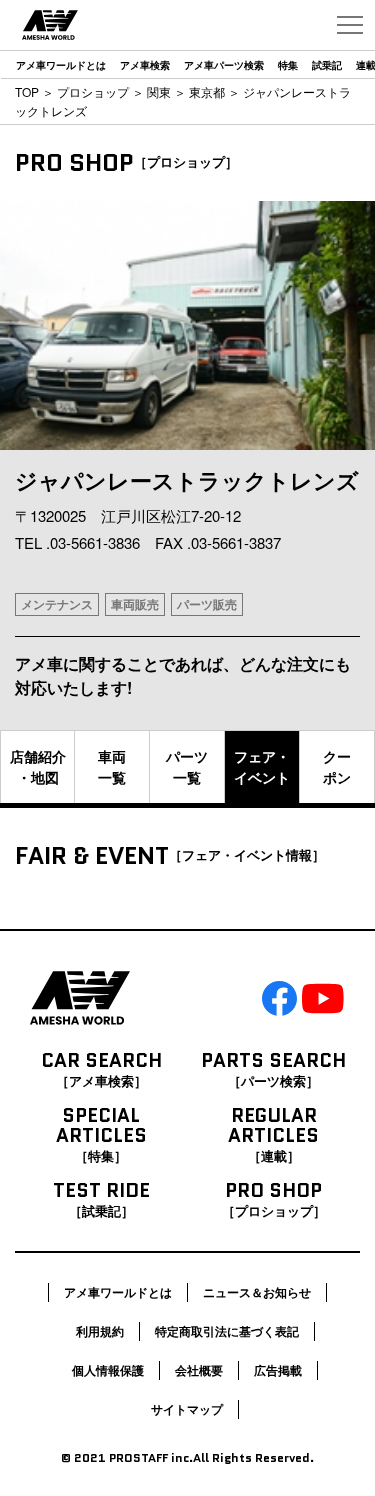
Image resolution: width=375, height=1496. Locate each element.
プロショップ (93, 91)
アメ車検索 (145, 65)
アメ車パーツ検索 (224, 65)
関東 (159, 91)
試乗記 (327, 65)
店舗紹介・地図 (38, 766)
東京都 (207, 91)
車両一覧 (112, 766)
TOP (27, 91)
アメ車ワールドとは (61, 65)
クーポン (337, 766)
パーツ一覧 (187, 766)
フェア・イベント (262, 766)
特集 (288, 65)
